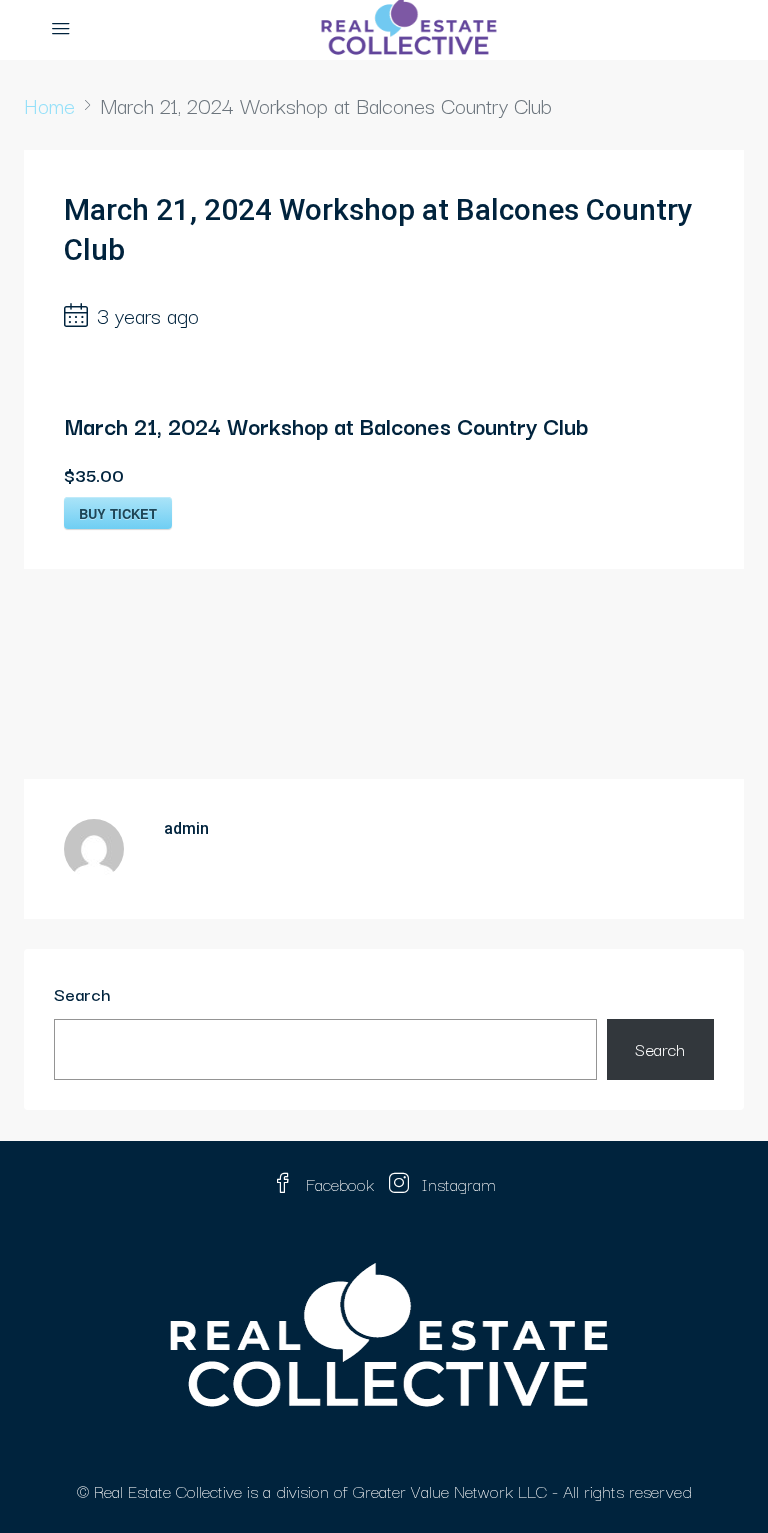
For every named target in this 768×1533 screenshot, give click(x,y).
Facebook (340, 1183)
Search (82, 993)
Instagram (456, 1183)
